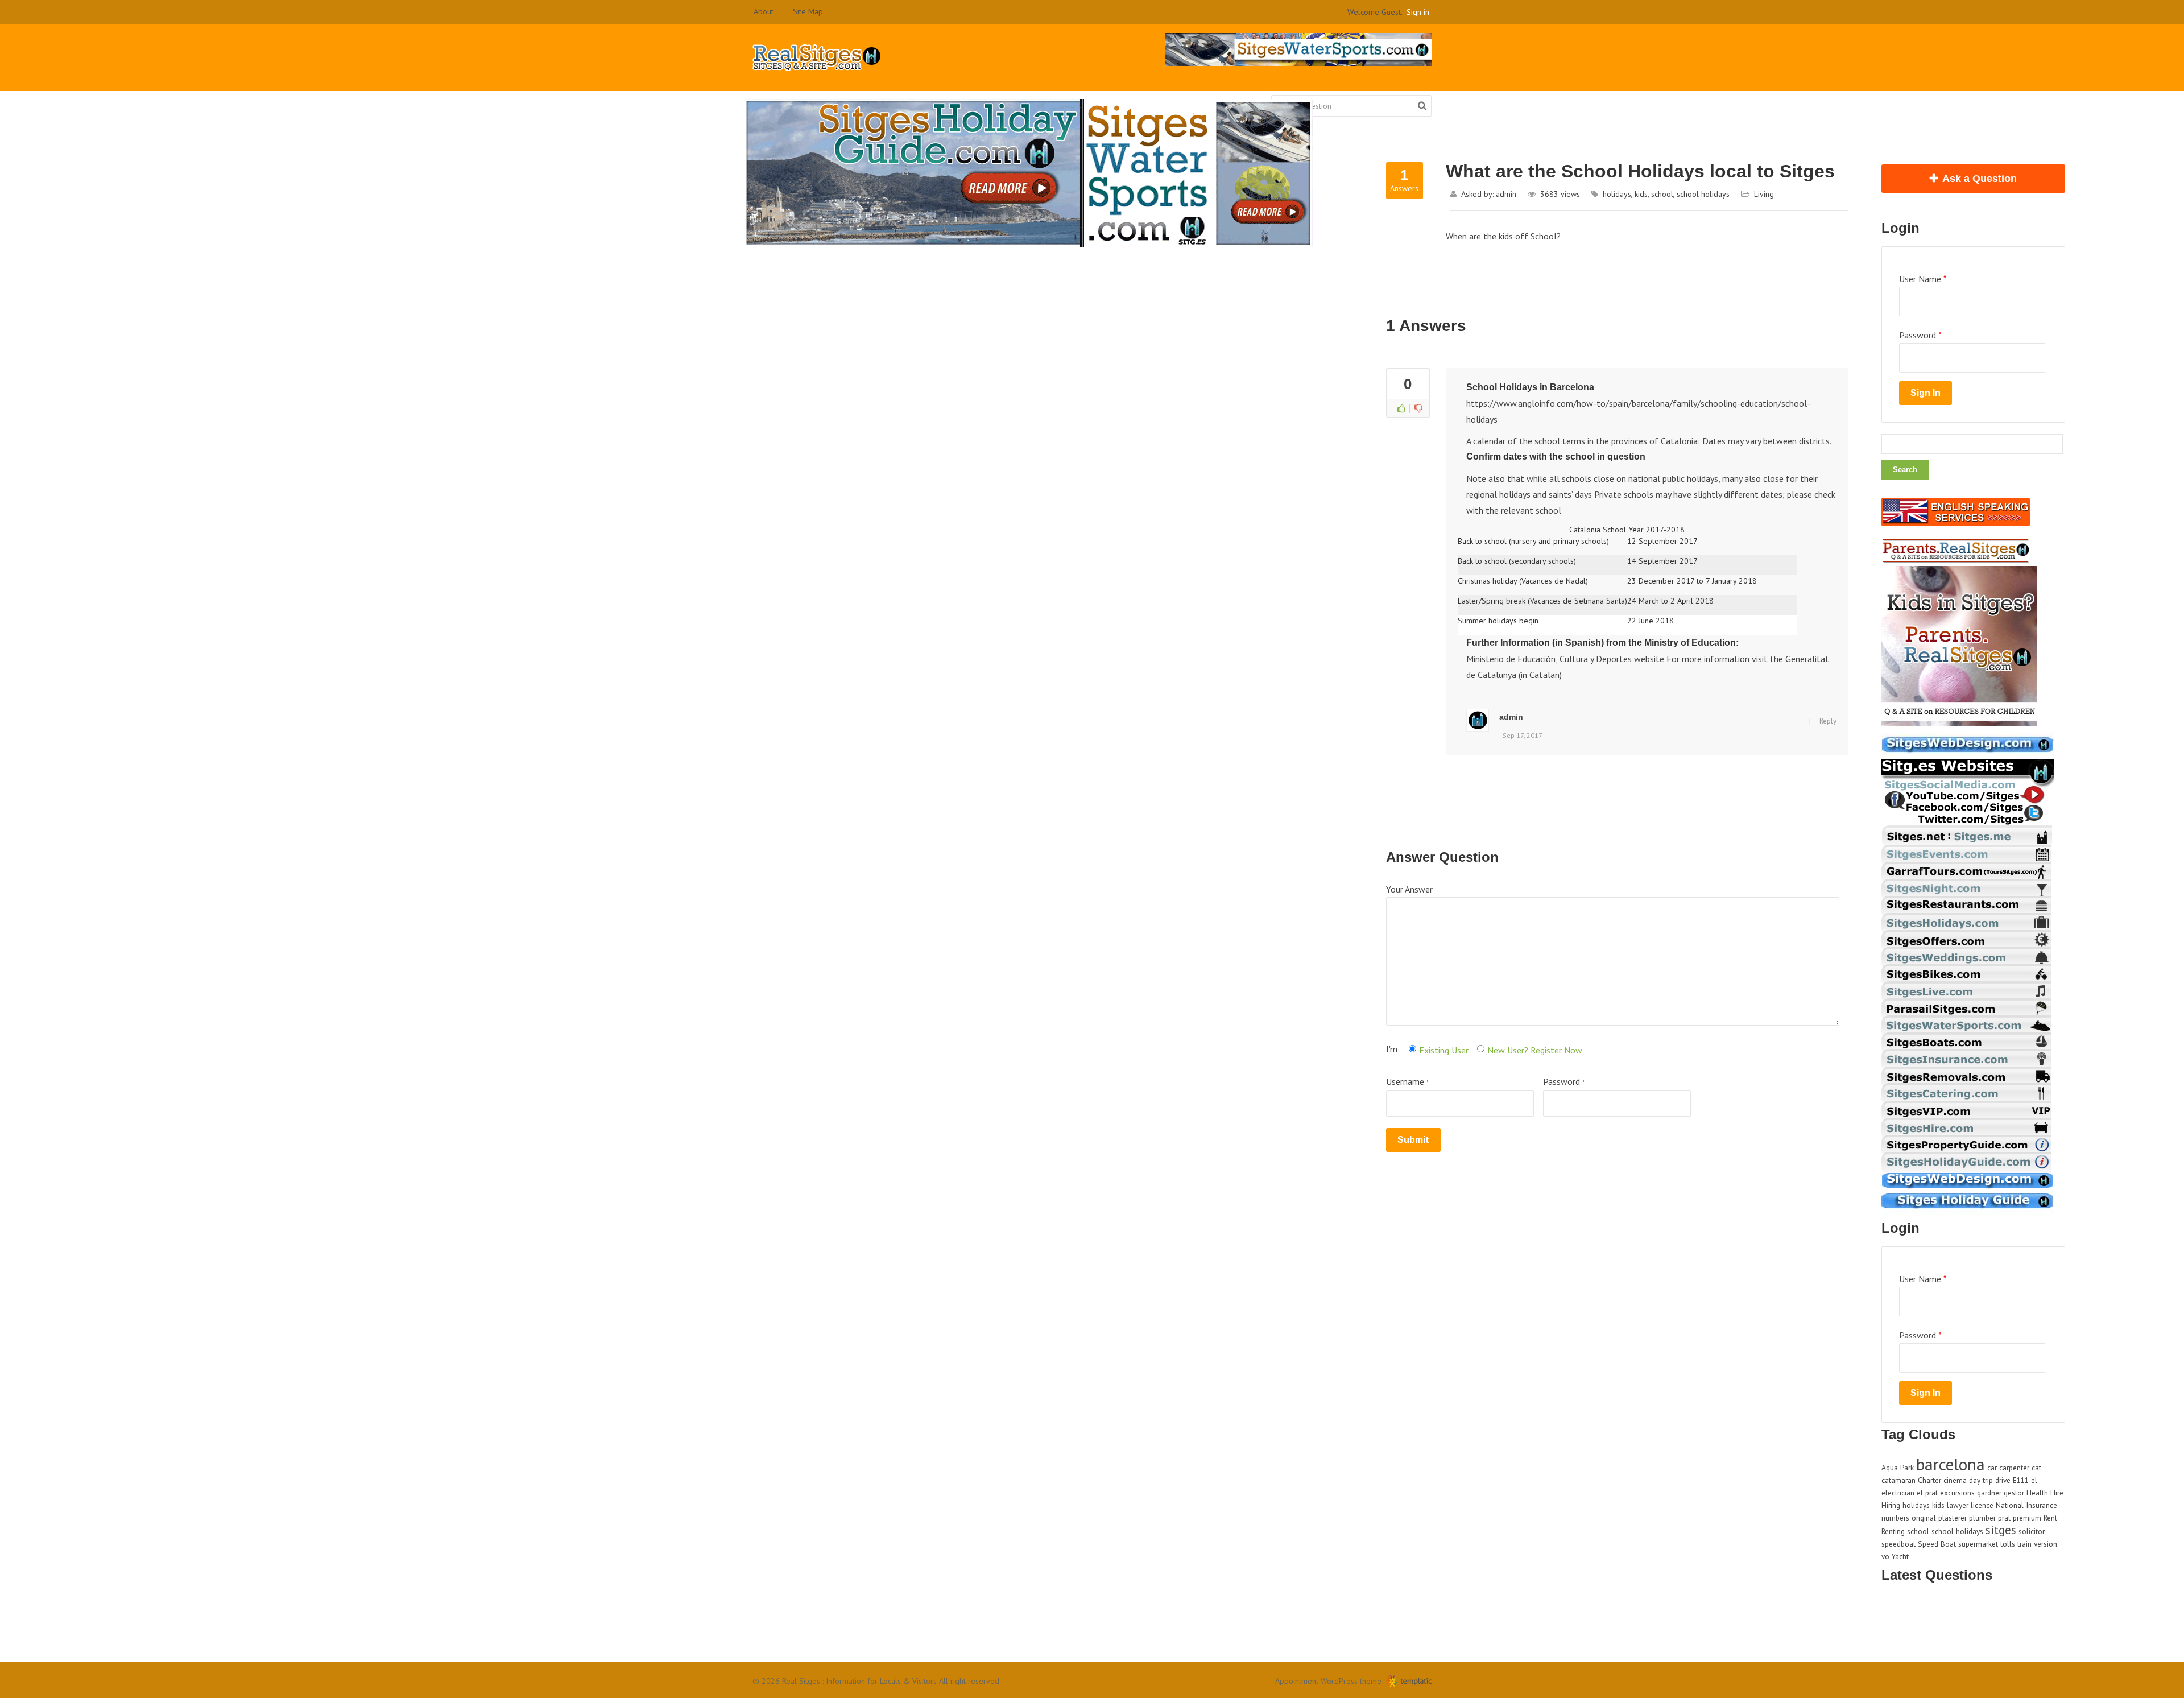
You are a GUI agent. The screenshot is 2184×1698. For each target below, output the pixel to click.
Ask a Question (1980, 179)
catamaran (1898, 1480)
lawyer (1958, 1505)
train (2024, 1544)
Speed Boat (1937, 1544)
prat (2004, 1518)
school (1662, 194)
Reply (1828, 721)
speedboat (1898, 1544)
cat (2036, 1468)
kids (1641, 194)
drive (2003, 1480)
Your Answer (1409, 889)
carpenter (2014, 1468)
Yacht (1900, 1556)
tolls (2008, 1544)
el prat (1927, 1493)
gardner (1989, 1493)
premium (2027, 1518)
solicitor (2032, 1531)
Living (1764, 194)
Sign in (1418, 12)
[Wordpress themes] (1409, 1684)
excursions (1957, 1493)
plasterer (1953, 1518)
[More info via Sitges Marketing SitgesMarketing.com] (1968, 756)
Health (2037, 1493)
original (1924, 1518)
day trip (1981, 1480)
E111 (2021, 1480)
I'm (1392, 1049)
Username (1407, 1081)
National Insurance (2026, 1505)
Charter (1929, 1480)
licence (1982, 1505)
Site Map (808, 11)
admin (1506, 194)
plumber (1982, 1518)
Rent (2050, 1518)
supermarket (1978, 1544)
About (764, 11)
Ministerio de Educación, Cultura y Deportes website (1565, 659)
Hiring (1891, 1505)
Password (1564, 1081)
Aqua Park (1898, 1468)
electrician (1898, 1493)
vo (1885, 1556)
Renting (1893, 1531)
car (1992, 1468)
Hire (2057, 1493)
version (2046, 1544)
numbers (1895, 1518)
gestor (2014, 1493)
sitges (2001, 1530)
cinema (1955, 1480)
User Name (1923, 279)
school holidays (1703, 194)
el (2034, 1480)
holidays (1617, 194)
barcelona (1951, 1464)
